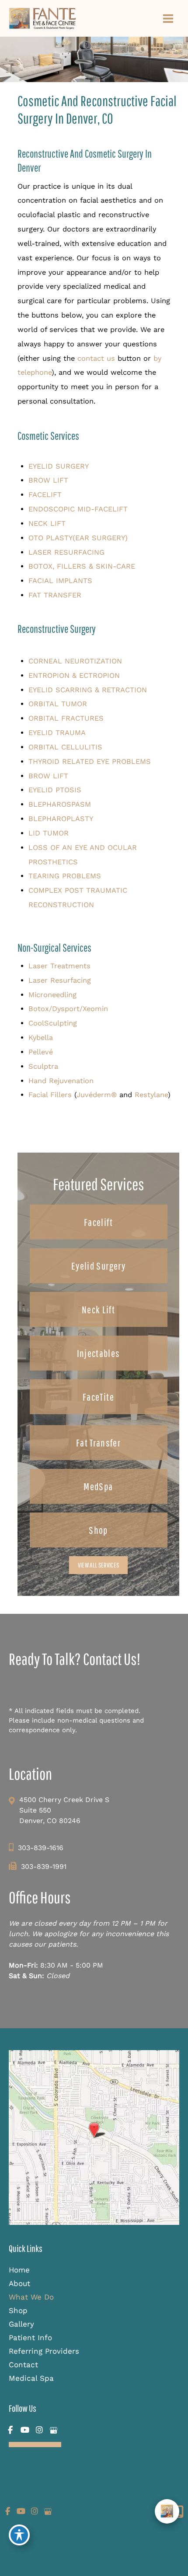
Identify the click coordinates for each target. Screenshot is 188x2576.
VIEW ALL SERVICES (98, 1565)
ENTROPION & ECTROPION (74, 675)
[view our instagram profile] (39, 2430)
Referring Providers (44, 2351)
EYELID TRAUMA (57, 733)
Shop (18, 2310)
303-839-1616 (41, 1848)
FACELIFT (45, 495)
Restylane (151, 1095)
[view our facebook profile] (10, 2430)
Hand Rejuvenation (61, 1081)
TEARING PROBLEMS (65, 876)
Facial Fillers (50, 1095)
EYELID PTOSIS (55, 790)
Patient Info (30, 2338)
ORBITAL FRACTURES (66, 718)
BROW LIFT (48, 480)
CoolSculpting (53, 1023)
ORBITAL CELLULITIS (65, 747)
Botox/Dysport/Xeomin (68, 1009)
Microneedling (52, 995)
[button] (99, 1222)
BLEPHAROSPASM (60, 804)
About (19, 2283)
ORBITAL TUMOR (58, 704)
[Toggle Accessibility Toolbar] (19, 2535)
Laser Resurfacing (60, 980)
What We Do (31, 2297)
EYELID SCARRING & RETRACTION (88, 690)
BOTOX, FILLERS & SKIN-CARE (82, 566)
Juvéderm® (97, 1095)
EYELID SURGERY (59, 466)
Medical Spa (31, 2378)
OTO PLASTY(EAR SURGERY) (78, 538)
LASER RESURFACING (66, 552)
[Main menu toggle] (168, 18)
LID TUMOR (49, 833)
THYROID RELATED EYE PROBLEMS (90, 761)
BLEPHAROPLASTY (61, 819)
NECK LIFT (47, 523)
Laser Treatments (59, 966)
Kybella (41, 1038)
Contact (23, 2365)
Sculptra (43, 1066)
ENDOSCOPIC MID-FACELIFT (78, 509)
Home (19, 2270)
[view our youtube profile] (25, 2430)
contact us (96, 358)
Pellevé (41, 1052)
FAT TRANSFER (55, 595)
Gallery (21, 2324)
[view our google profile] (54, 2430)
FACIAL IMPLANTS (60, 581)
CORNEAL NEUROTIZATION (75, 661)
